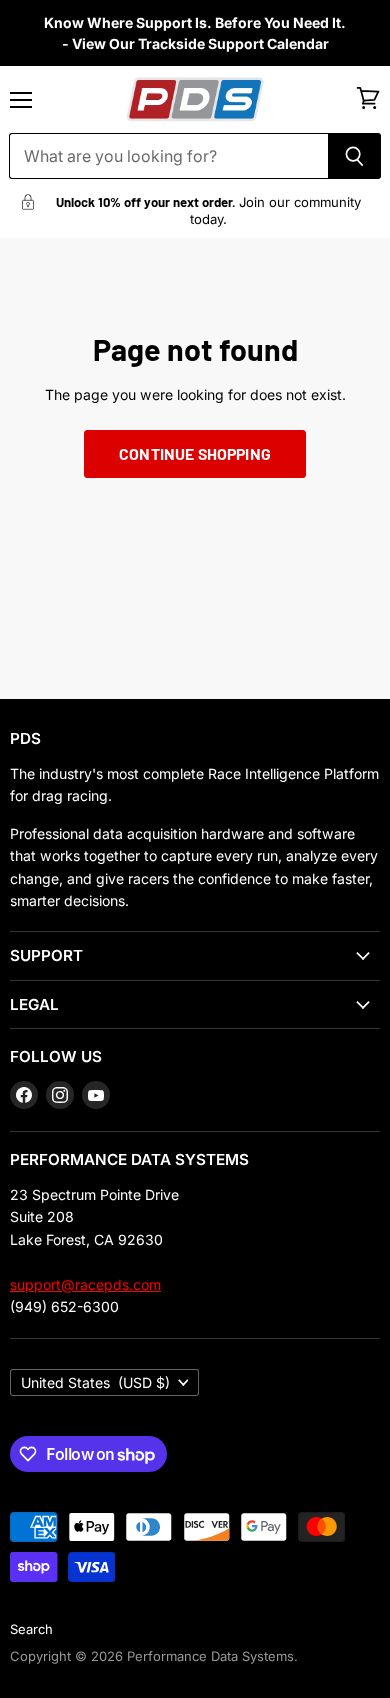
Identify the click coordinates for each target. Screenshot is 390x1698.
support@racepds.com (85, 1284)
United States (95, 1382)
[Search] (354, 156)
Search (31, 1629)
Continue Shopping (195, 453)
